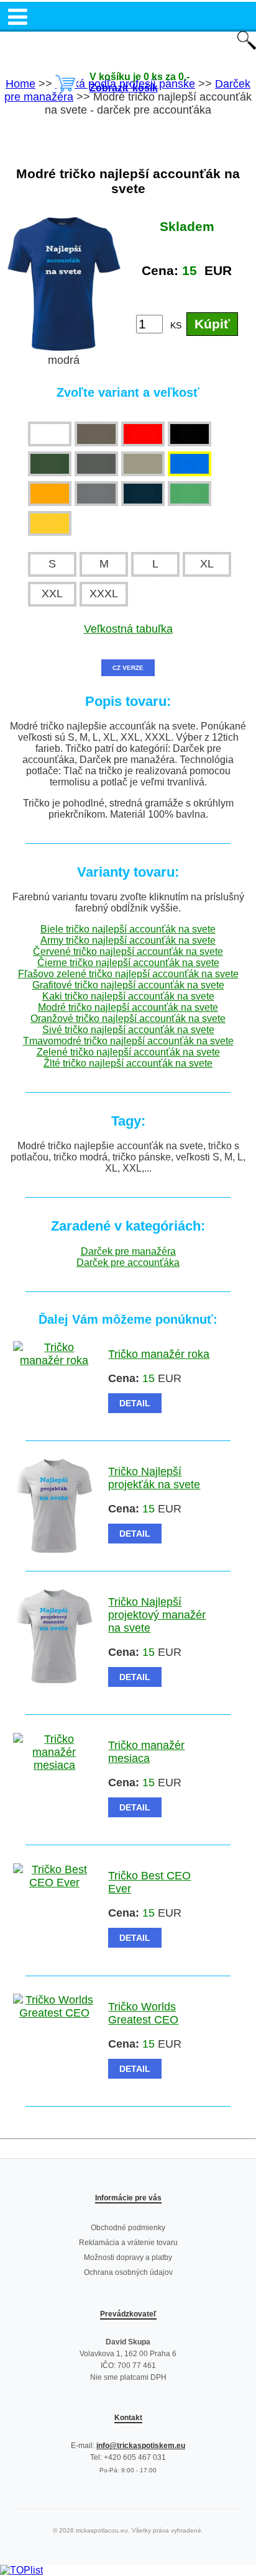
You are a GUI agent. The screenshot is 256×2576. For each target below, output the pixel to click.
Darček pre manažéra (128, 1251)
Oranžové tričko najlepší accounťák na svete (128, 1019)
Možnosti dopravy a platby (128, 2257)
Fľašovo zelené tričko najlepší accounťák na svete (128, 974)
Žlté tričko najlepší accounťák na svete (128, 1063)
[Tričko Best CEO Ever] (54, 1882)
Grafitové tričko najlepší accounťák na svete (128, 985)
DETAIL (135, 1403)
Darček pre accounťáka (128, 1263)
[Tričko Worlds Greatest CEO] (54, 2013)
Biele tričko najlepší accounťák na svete (128, 929)
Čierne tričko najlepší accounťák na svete (128, 963)
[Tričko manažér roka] (54, 1360)
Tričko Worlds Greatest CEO (143, 2013)
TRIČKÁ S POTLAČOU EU (128, 42)
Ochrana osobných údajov (128, 2272)
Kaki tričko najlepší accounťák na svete (128, 996)
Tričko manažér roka (159, 1354)
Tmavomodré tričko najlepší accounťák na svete (128, 1041)
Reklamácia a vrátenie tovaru (128, 2243)
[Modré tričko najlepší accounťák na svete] (64, 347)
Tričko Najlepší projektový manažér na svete (157, 1615)
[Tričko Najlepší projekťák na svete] (54, 1549)
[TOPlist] (21, 2570)
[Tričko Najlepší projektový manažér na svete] (54, 1679)
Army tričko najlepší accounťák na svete (128, 940)
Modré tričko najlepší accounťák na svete (128, 1007)
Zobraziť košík (124, 88)
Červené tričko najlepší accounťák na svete (128, 951)
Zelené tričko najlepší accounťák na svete (128, 1052)
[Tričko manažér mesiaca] (54, 1765)
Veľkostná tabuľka (128, 629)
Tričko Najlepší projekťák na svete (154, 1478)
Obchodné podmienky (128, 2228)
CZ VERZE (128, 668)
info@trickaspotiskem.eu (141, 2446)
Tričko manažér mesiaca (146, 1752)
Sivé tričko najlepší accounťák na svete (128, 1030)
